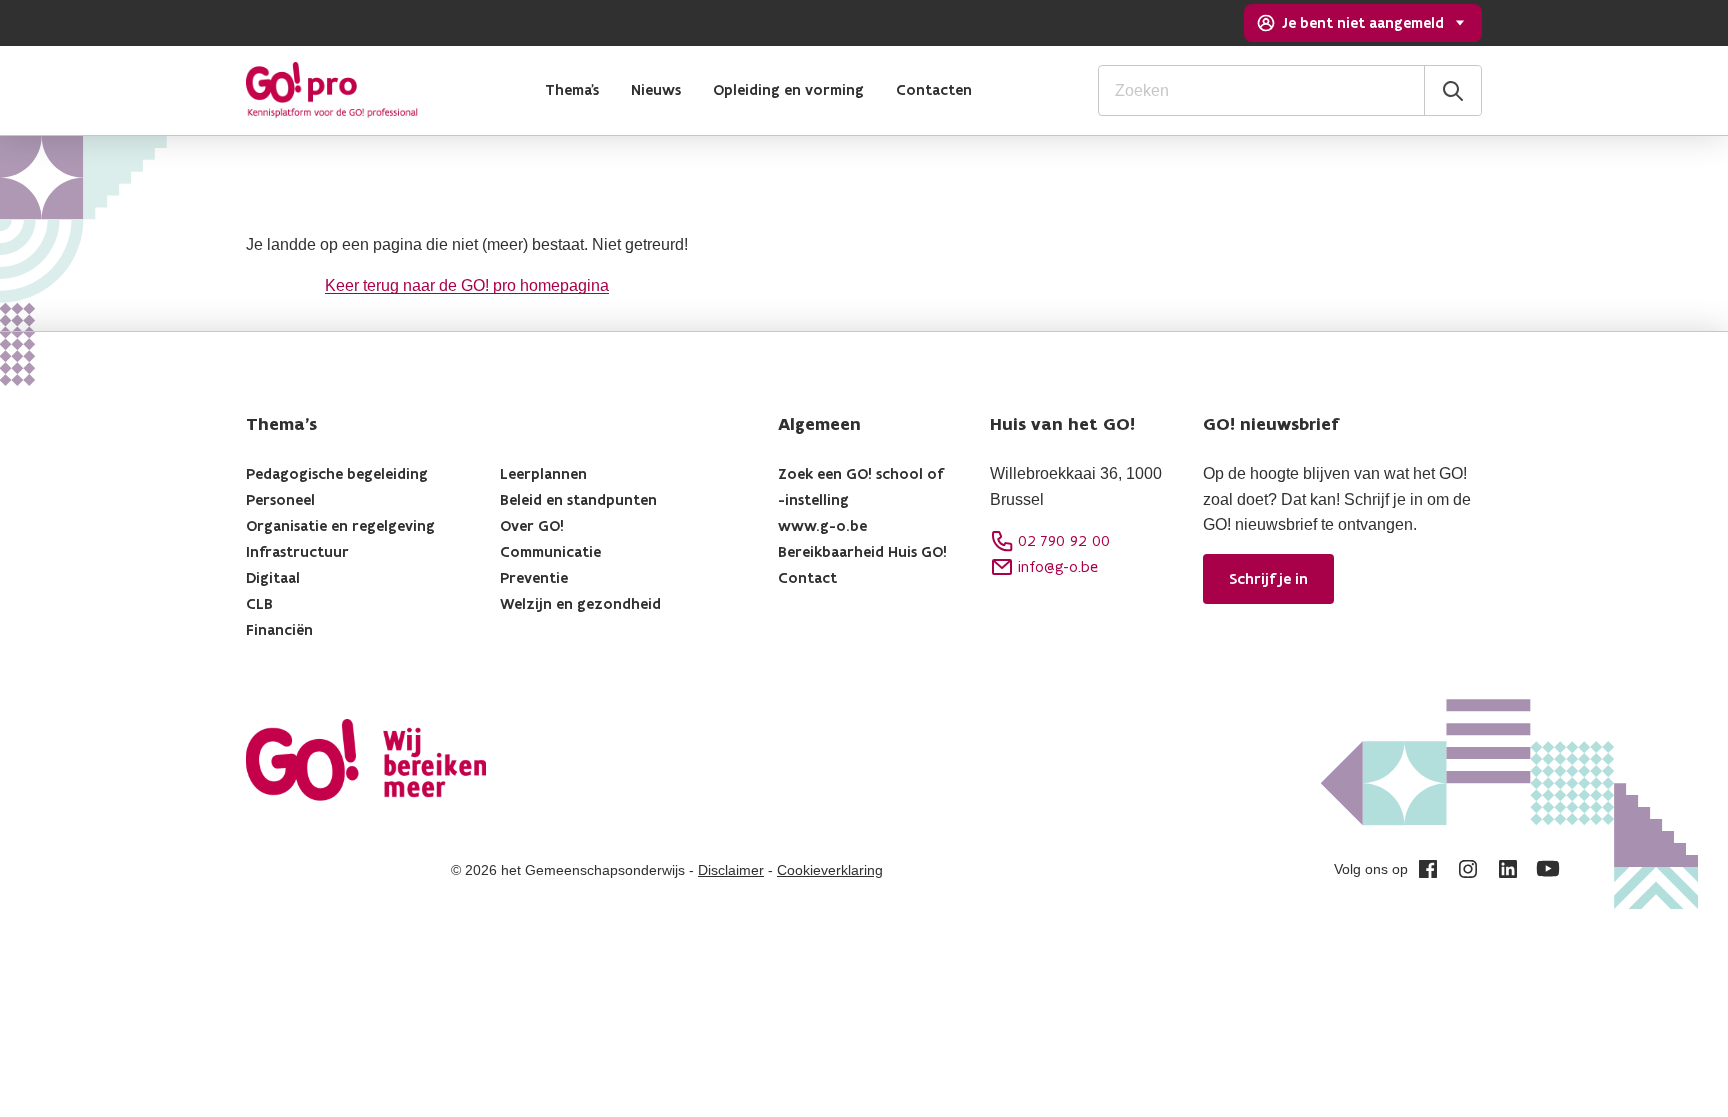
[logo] (332, 90)
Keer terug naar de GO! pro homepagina (467, 285)
